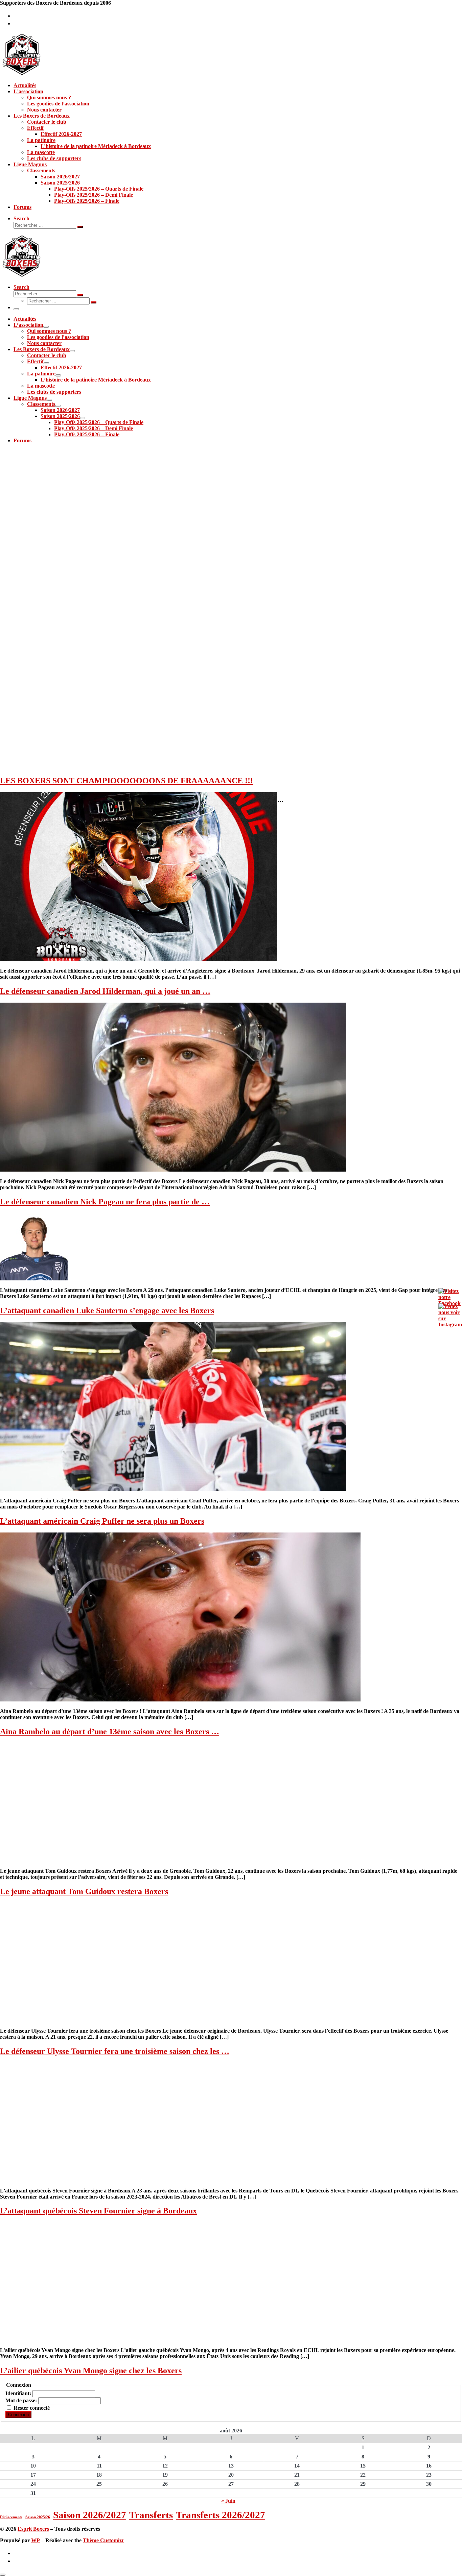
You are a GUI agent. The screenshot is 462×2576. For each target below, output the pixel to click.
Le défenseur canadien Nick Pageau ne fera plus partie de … (105, 1202)
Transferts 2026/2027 (221, 2515)
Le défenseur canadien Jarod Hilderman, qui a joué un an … (105, 991)
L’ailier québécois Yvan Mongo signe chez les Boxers (91, 2371)
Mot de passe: (22, 2400)
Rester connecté (32, 2408)
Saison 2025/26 (38, 2517)
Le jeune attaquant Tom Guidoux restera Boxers (84, 1891)
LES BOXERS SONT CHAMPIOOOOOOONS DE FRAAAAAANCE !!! (126, 781)
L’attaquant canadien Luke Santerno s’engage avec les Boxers (107, 1310)
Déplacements (11, 2517)
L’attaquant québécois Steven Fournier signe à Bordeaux (98, 2211)
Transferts (151, 2515)
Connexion (18, 2415)
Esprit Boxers (33, 2529)
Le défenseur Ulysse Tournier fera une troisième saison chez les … (115, 2051)
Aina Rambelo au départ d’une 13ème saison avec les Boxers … (110, 1732)
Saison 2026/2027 (90, 2515)
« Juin (228, 2501)
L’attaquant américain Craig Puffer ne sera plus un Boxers (102, 1521)
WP (36, 2540)
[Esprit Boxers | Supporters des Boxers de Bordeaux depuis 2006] (22, 74)
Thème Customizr (103, 2540)
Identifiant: (19, 2393)
